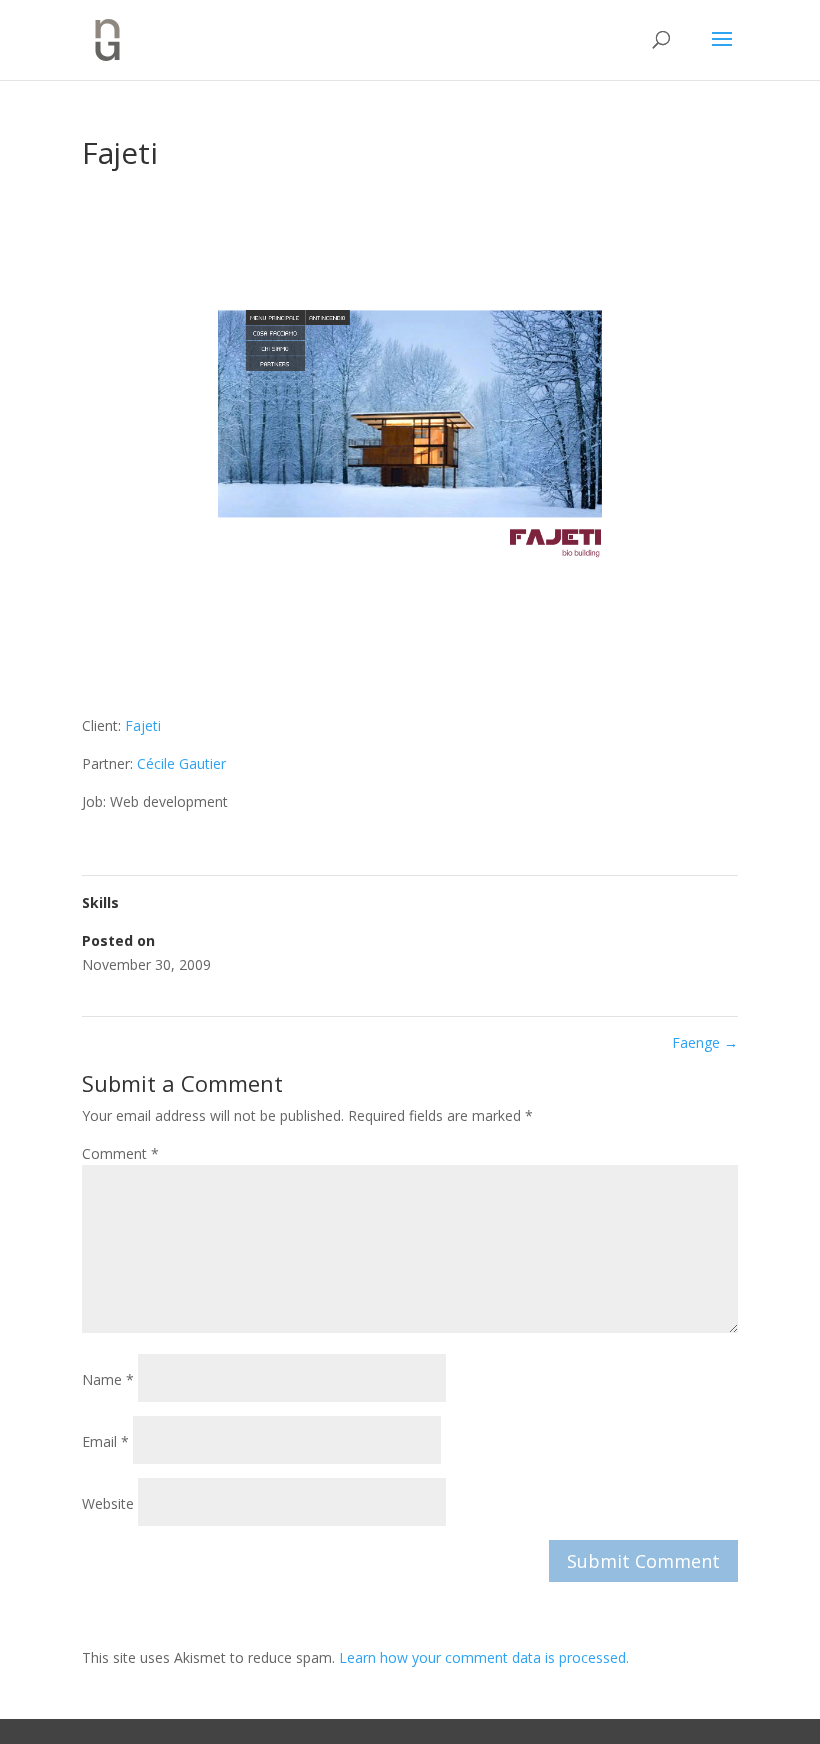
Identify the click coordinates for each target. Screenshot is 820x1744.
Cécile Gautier (181, 763)
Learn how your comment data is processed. (484, 1657)
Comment (120, 1153)
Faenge (705, 1042)
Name (108, 1379)
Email (105, 1441)
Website (108, 1503)
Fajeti (143, 725)
